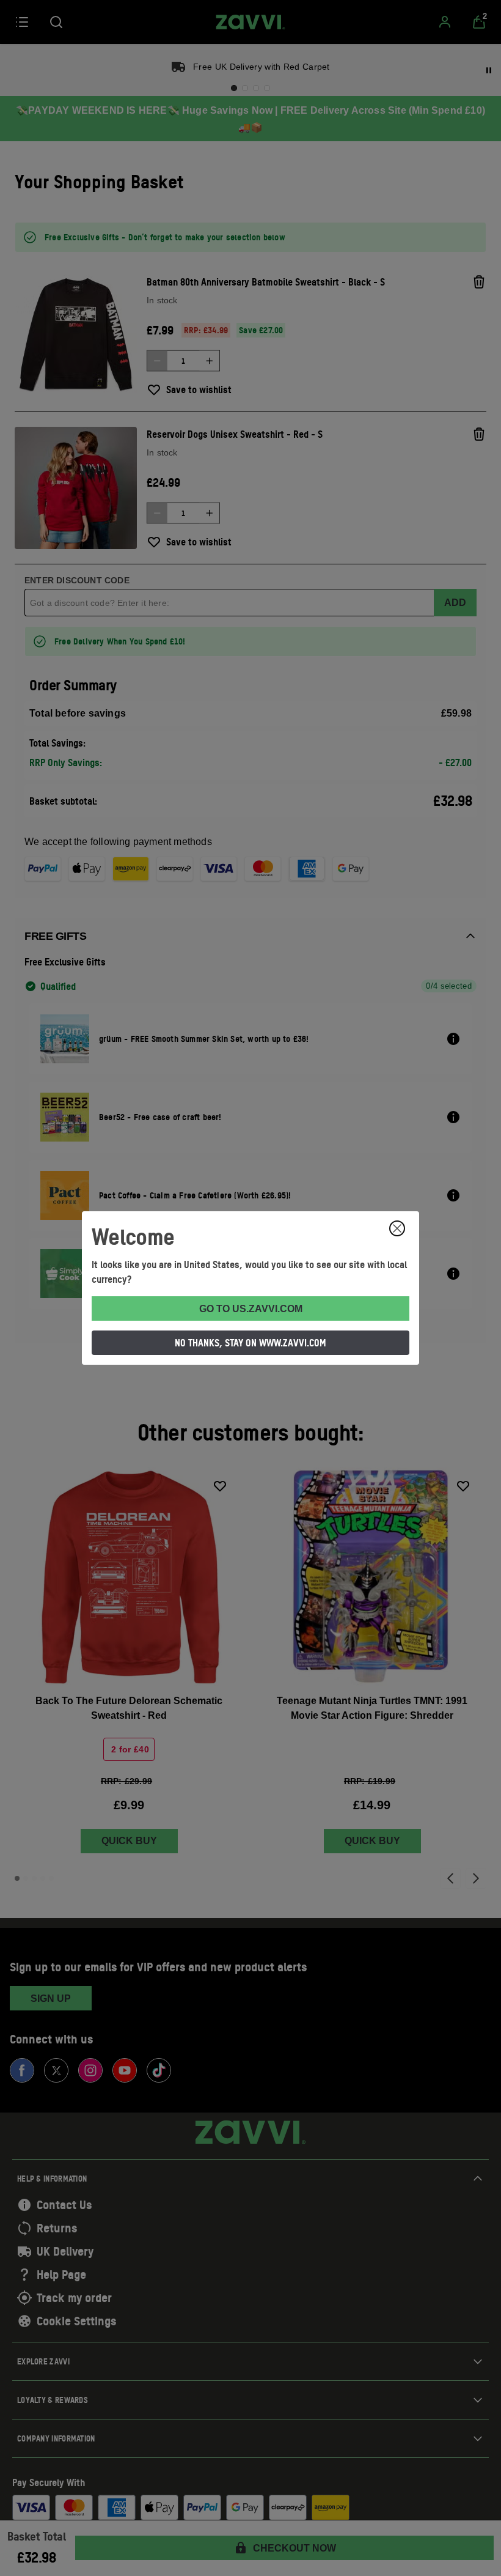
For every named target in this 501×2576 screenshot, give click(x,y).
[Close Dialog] (397, 1228)
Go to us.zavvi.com (251, 1309)
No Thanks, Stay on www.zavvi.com (250, 1343)
